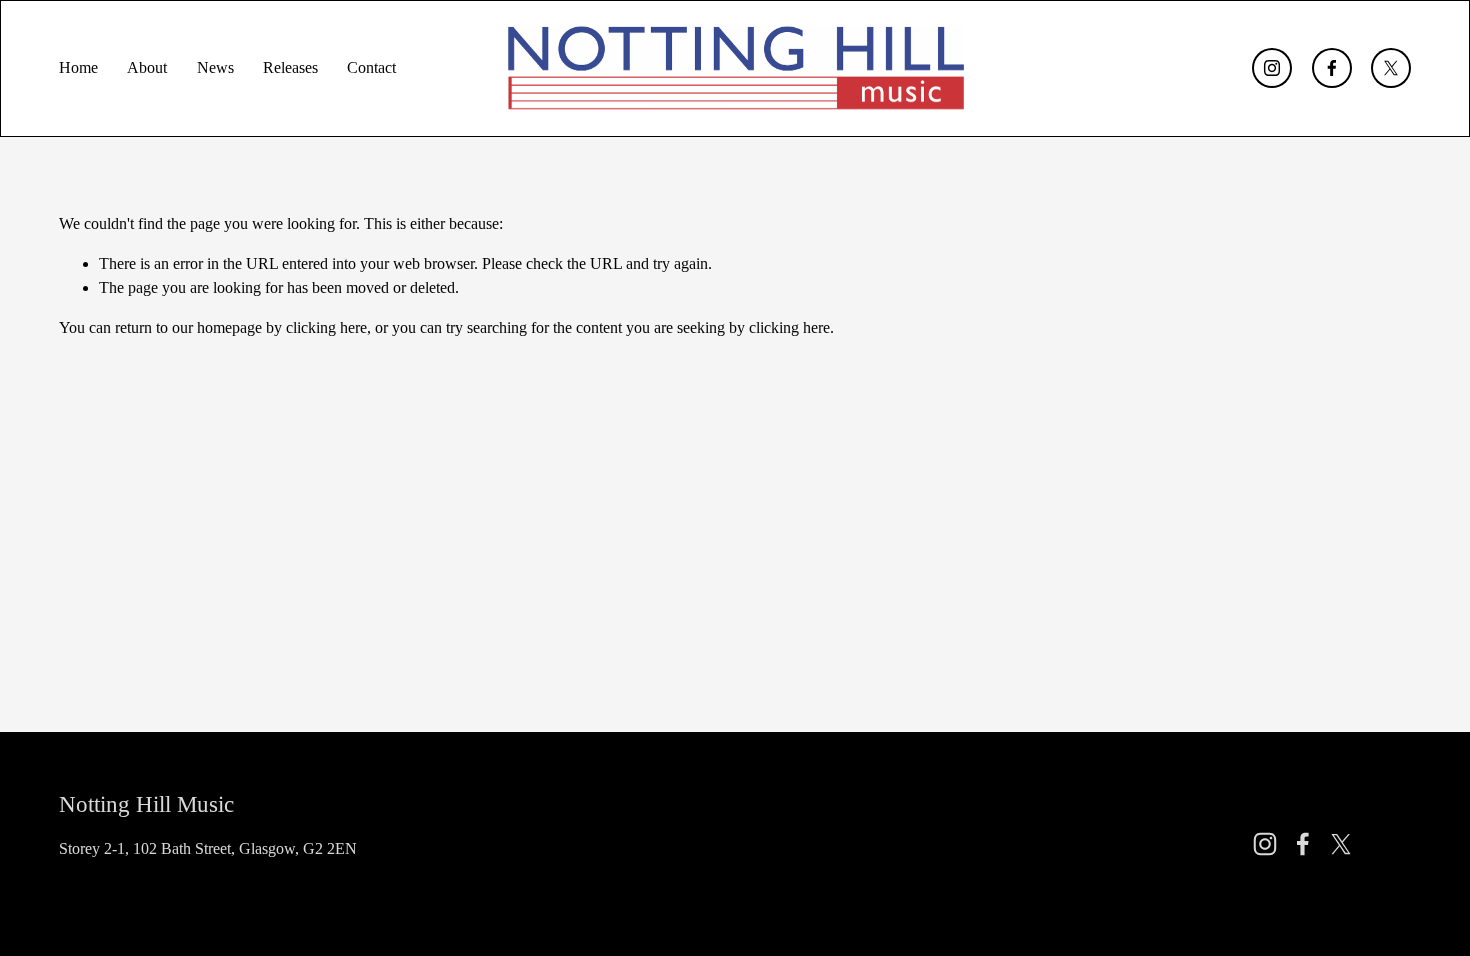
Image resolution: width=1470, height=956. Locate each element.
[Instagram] (1272, 68)
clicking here (326, 327)
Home (78, 67)
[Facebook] (1332, 68)
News (215, 67)
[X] (1391, 68)
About (147, 67)
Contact (371, 67)
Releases (290, 67)
